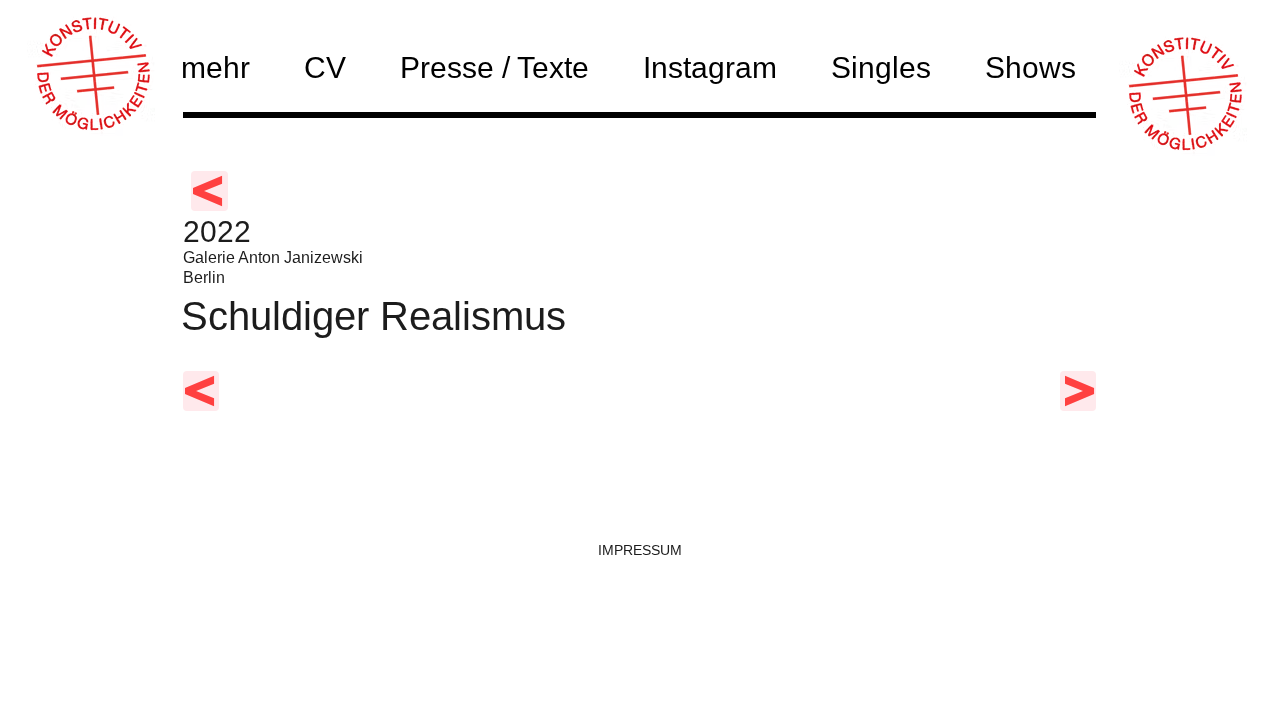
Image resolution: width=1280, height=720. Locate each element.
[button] (1042, 66)
